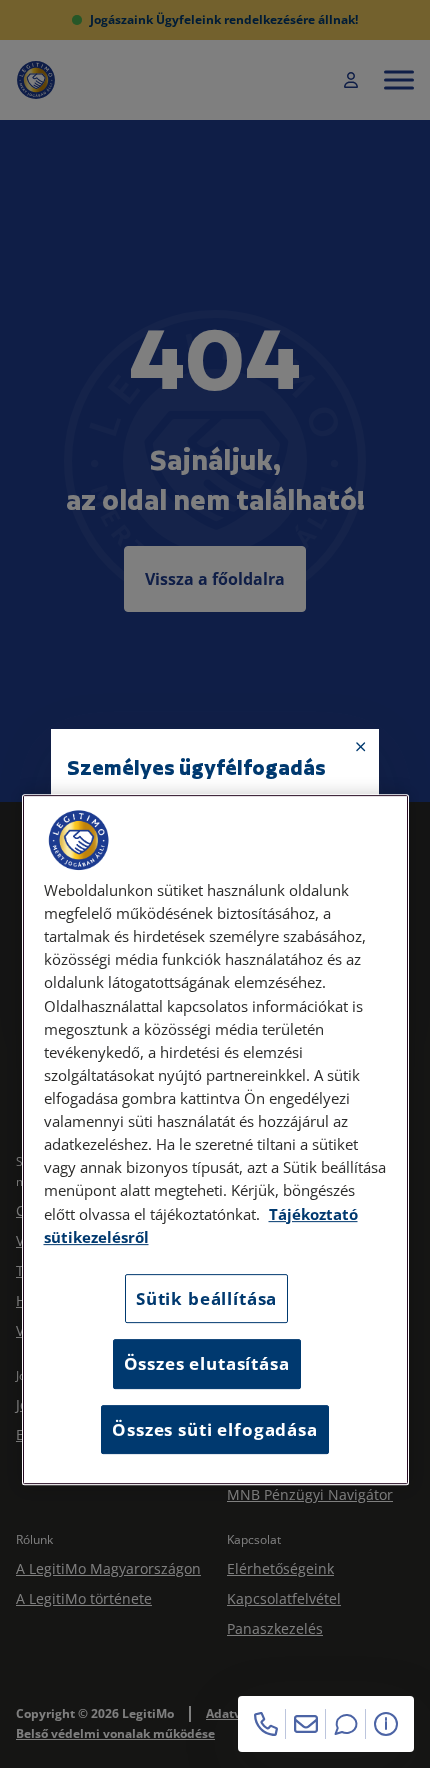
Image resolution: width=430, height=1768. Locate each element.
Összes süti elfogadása (214, 1429)
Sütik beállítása (206, 1298)
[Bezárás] (361, 747)
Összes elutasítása (207, 1363)
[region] (215, 1139)
